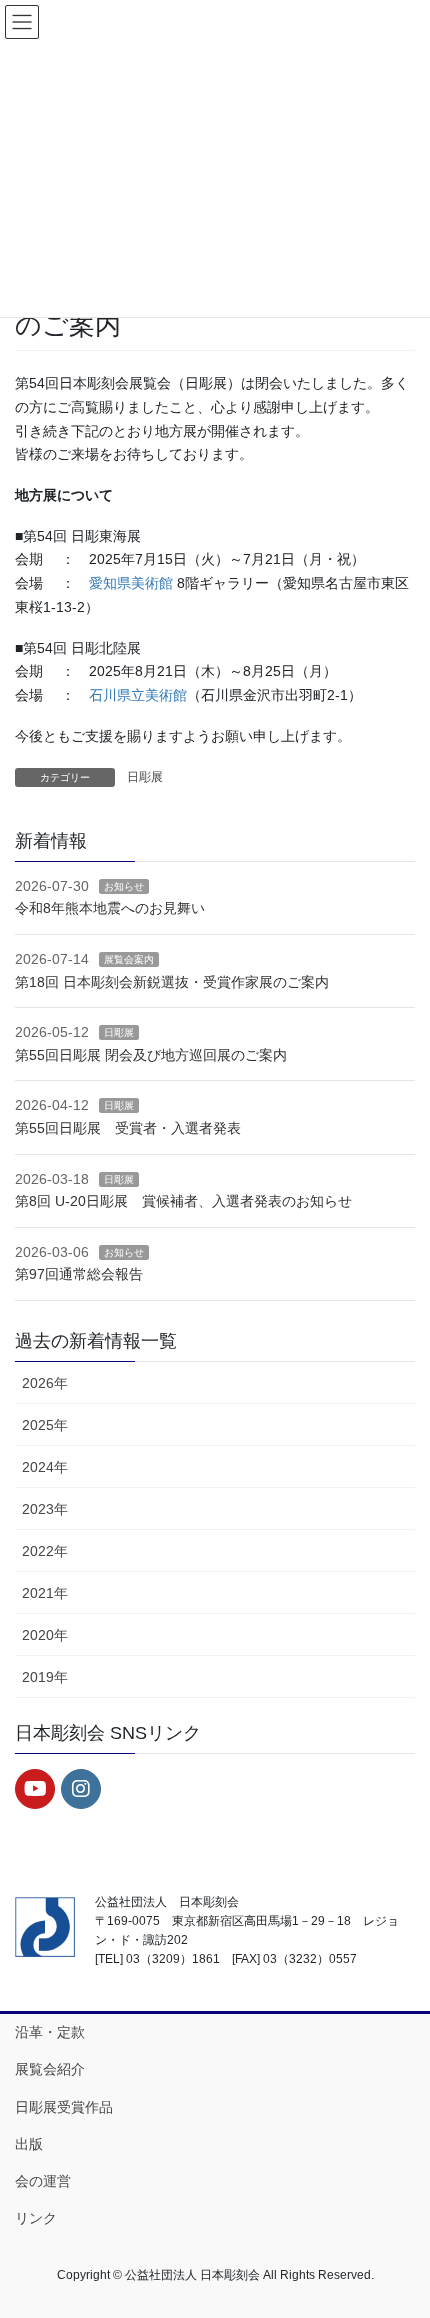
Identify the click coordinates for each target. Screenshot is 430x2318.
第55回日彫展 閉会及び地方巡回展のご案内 (151, 1055)
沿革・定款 (50, 2032)
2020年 (45, 1635)
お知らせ (124, 886)
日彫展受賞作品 (64, 2107)
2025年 (45, 1425)
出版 (29, 2144)
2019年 (45, 1677)
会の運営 (43, 2181)
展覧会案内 (129, 959)
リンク (36, 2218)
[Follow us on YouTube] (35, 1789)
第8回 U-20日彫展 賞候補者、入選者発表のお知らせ (183, 1201)
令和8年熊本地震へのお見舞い (110, 908)
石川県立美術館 (138, 695)
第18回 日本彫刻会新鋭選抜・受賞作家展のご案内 (172, 982)
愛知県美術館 (131, 583)
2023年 (45, 1509)
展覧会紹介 (50, 2069)
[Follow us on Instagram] (81, 1789)
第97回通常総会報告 (79, 1274)
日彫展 (145, 777)
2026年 (45, 1383)
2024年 (45, 1467)
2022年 (45, 1551)
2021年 (45, 1593)
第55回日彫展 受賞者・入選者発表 (128, 1128)
